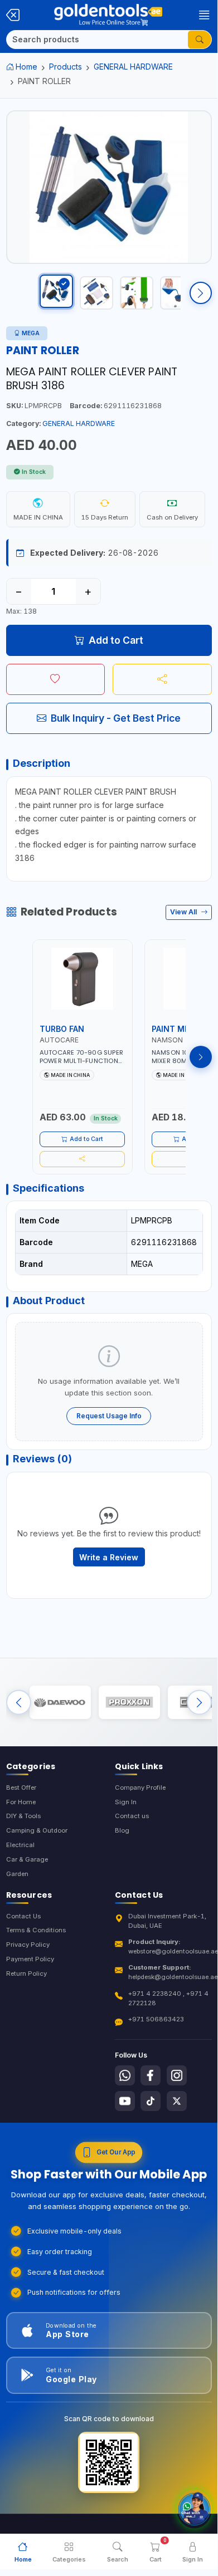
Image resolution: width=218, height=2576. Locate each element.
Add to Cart (116, 640)
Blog (122, 1830)
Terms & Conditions (36, 1930)
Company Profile (140, 1787)
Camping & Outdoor (37, 1830)
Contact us (132, 1816)
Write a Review (109, 1557)
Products (66, 67)
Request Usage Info (109, 1416)
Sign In (126, 1802)
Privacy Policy (28, 1945)
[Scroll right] (201, 293)
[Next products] (201, 1057)
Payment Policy (30, 1959)
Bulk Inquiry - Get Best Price (116, 718)
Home (26, 67)
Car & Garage (27, 1859)
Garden (17, 1874)
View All (184, 912)
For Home (21, 1802)
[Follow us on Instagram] (177, 2075)
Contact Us (23, 1916)
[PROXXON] (129, 1702)
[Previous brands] (19, 1702)
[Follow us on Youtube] (125, 2101)
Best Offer (21, 1787)
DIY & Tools (23, 1816)
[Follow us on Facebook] (151, 2075)
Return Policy (26, 1973)
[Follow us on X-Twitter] (177, 2101)
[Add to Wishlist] (56, 679)
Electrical (20, 1845)
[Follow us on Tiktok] (151, 2101)
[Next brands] (199, 1702)
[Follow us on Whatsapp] (125, 2075)
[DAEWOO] (60, 1702)
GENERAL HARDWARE (133, 67)
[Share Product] (162, 679)
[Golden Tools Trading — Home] (108, 15)
